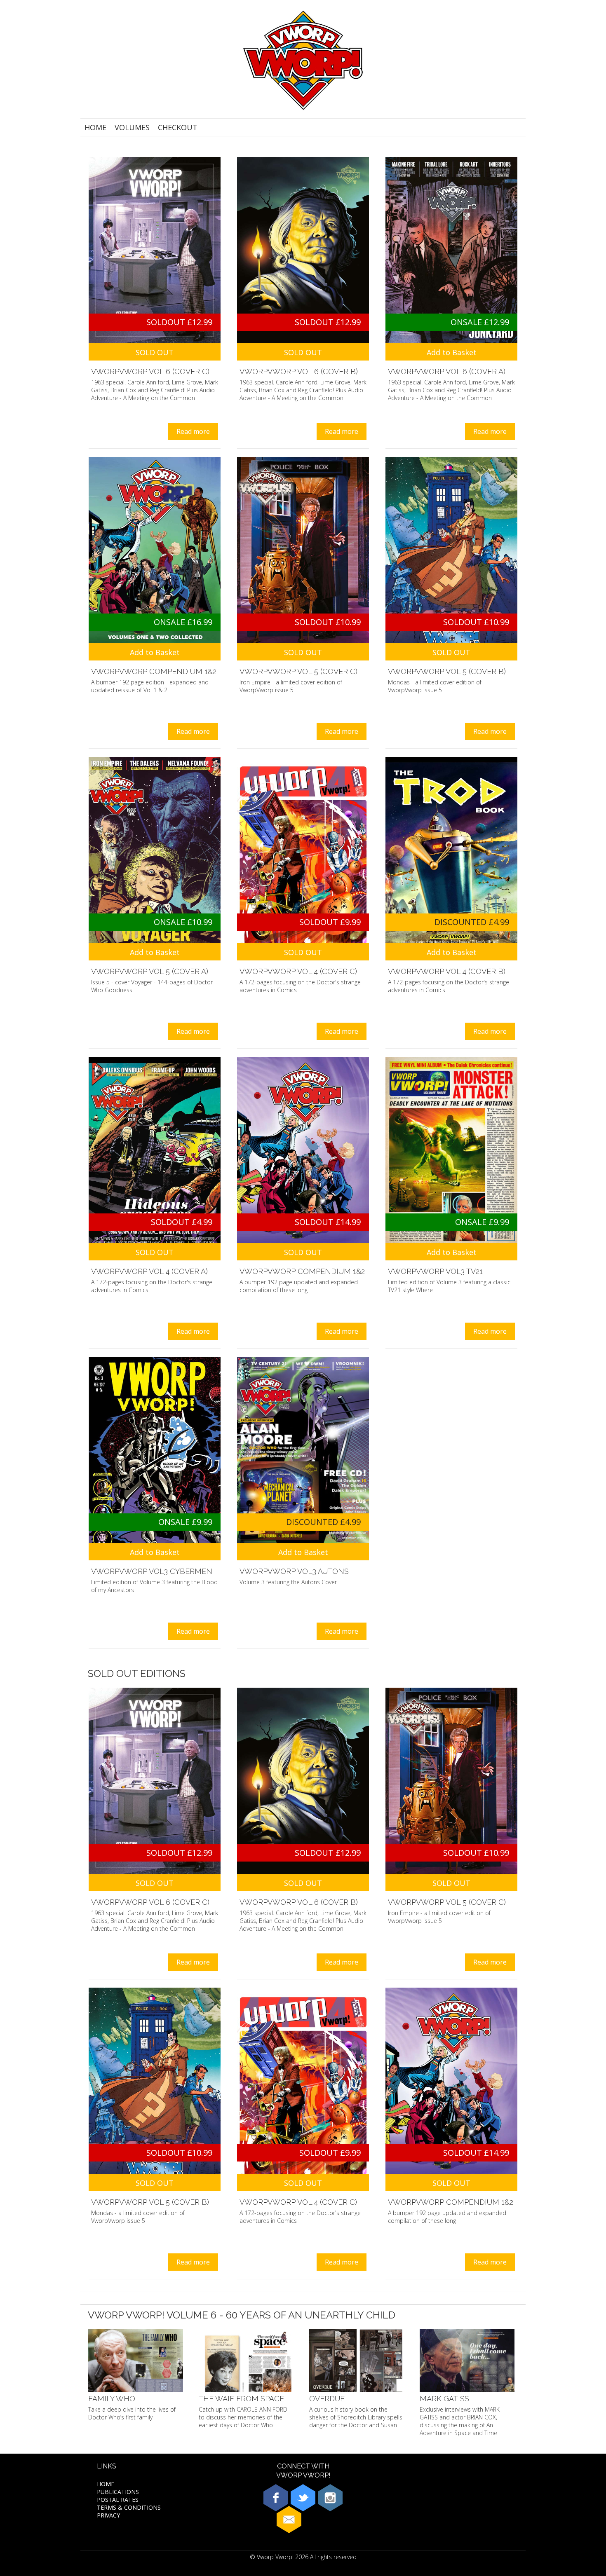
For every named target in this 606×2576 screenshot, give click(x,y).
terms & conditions (129, 2507)
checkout (178, 127)
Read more (193, 431)
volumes (132, 127)
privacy (108, 2515)
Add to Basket (452, 352)
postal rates (118, 2500)
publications (118, 2492)
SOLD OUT (155, 352)
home (95, 127)
